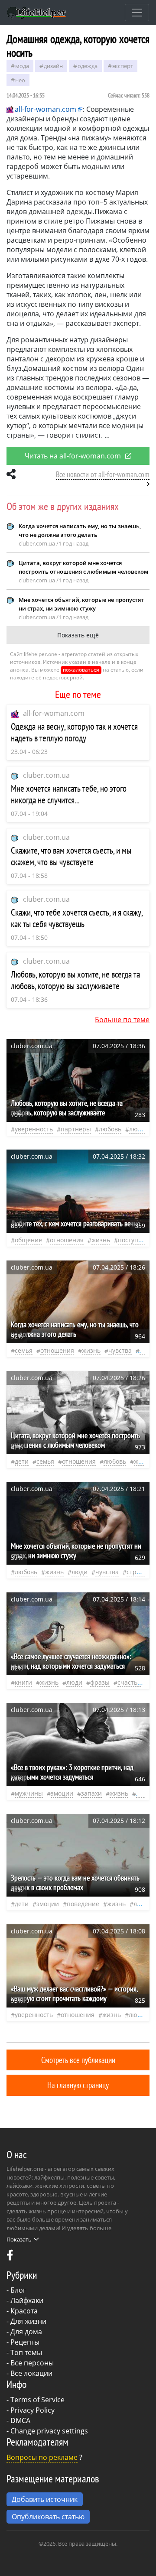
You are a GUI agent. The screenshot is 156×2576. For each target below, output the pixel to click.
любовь (110, 1129)
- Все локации (29, 2373)
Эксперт (123, 66)
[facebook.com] (10, 2257)
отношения (67, 1240)
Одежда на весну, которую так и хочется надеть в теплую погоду (74, 732)
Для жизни (28, 2321)
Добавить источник (45, 2499)
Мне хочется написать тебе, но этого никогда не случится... (69, 794)
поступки (132, 1240)
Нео (20, 80)
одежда (88, 66)
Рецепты (25, 2342)
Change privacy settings (49, 2431)
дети (22, 1461)
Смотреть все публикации (78, 2060)
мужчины (29, 1793)
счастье (129, 1682)
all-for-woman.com (54, 713)
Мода (22, 66)
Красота (24, 2311)
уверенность (34, 1129)
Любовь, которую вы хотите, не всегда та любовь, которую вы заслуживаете (75, 980)
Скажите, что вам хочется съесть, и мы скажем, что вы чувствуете (71, 856)
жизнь (101, 1240)
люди (137, 1129)
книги (23, 1682)
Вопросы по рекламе (42, 2457)
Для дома (26, 2332)
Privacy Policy (32, 2410)
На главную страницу (78, 2085)
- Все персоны (30, 2363)
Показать (19, 2239)
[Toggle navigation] (137, 13)
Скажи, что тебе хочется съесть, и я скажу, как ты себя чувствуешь (77, 918)
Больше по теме (122, 1020)
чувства (120, 1350)
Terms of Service (37, 2400)
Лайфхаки (27, 2300)
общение (28, 1240)
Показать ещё (78, 635)
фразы (100, 1682)
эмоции (62, 1793)
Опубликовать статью (48, 2517)
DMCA (20, 2420)
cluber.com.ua (46, 775)
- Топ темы (24, 2352)
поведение (83, 1904)
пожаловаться (81, 670)
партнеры (76, 1129)
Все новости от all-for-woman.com (103, 474)
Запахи (91, 1793)
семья (24, 1350)
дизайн (53, 66)
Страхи (137, 1572)
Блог (18, 2290)
